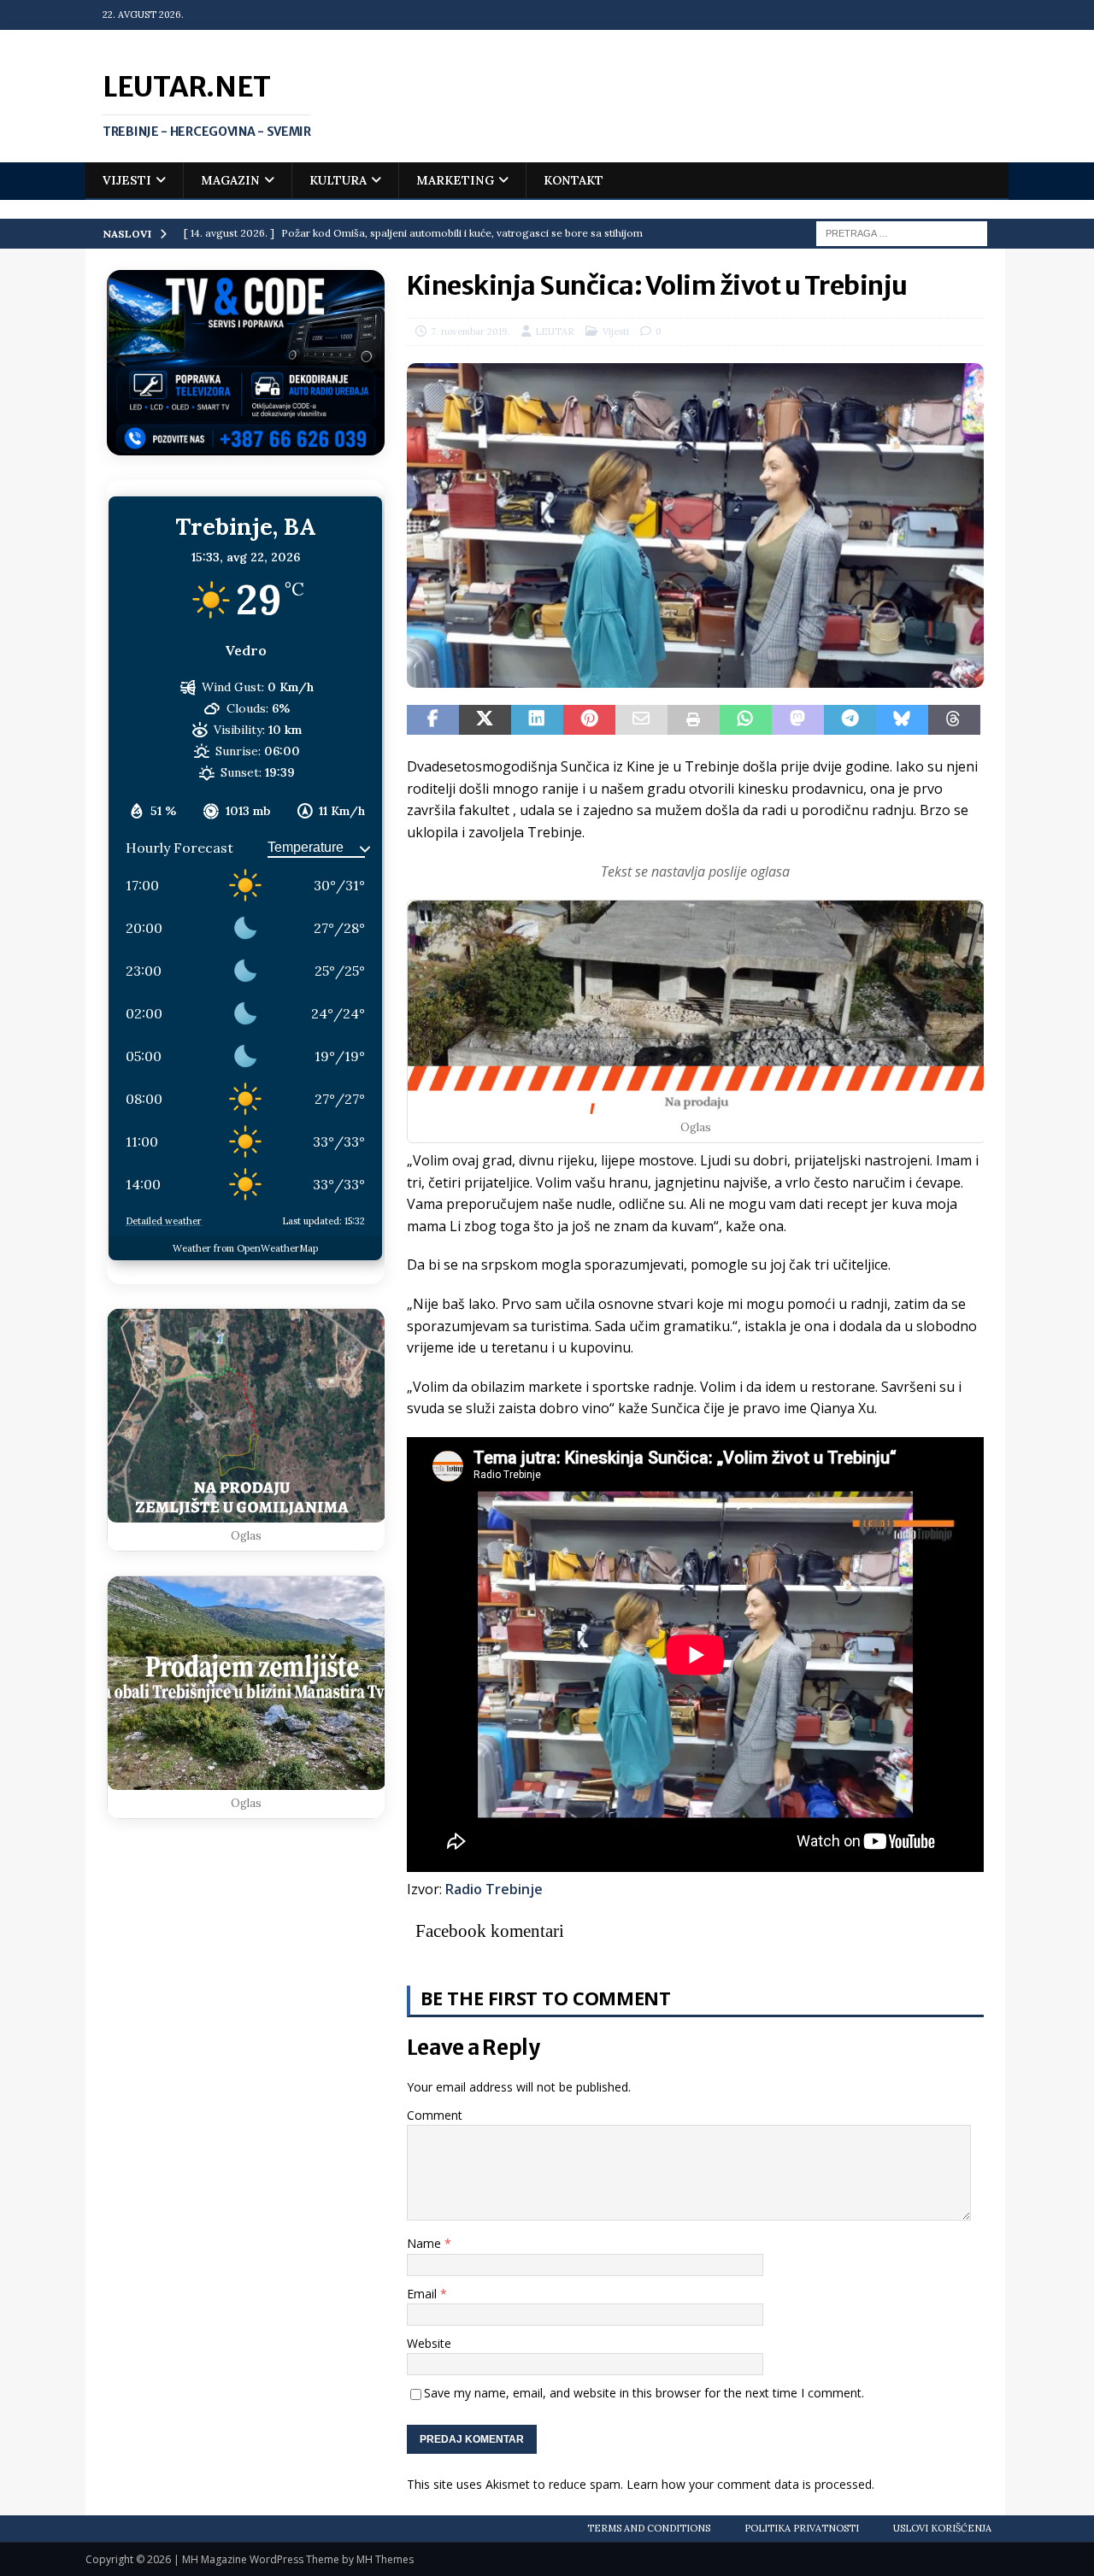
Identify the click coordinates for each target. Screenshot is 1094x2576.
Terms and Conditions (649, 2528)
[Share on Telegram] (850, 720)
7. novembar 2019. (471, 332)
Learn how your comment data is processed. (750, 2484)
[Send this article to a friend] (641, 720)
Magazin (230, 180)
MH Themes (385, 2559)
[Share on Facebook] (433, 720)
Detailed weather (164, 1221)
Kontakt (573, 180)
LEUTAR (555, 332)
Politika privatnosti (802, 2528)
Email (423, 2294)
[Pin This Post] (589, 720)
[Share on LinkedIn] (537, 720)
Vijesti (127, 180)
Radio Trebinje (494, 1889)
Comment (435, 2115)
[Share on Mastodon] (798, 720)
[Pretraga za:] (902, 232)
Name (426, 2243)
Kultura (338, 180)
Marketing (455, 180)
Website (429, 2343)
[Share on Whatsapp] (746, 720)
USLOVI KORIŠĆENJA (942, 2528)
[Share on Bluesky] (902, 720)
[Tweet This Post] (485, 720)
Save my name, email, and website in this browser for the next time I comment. (644, 2393)
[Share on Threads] (954, 720)
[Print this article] (694, 720)
